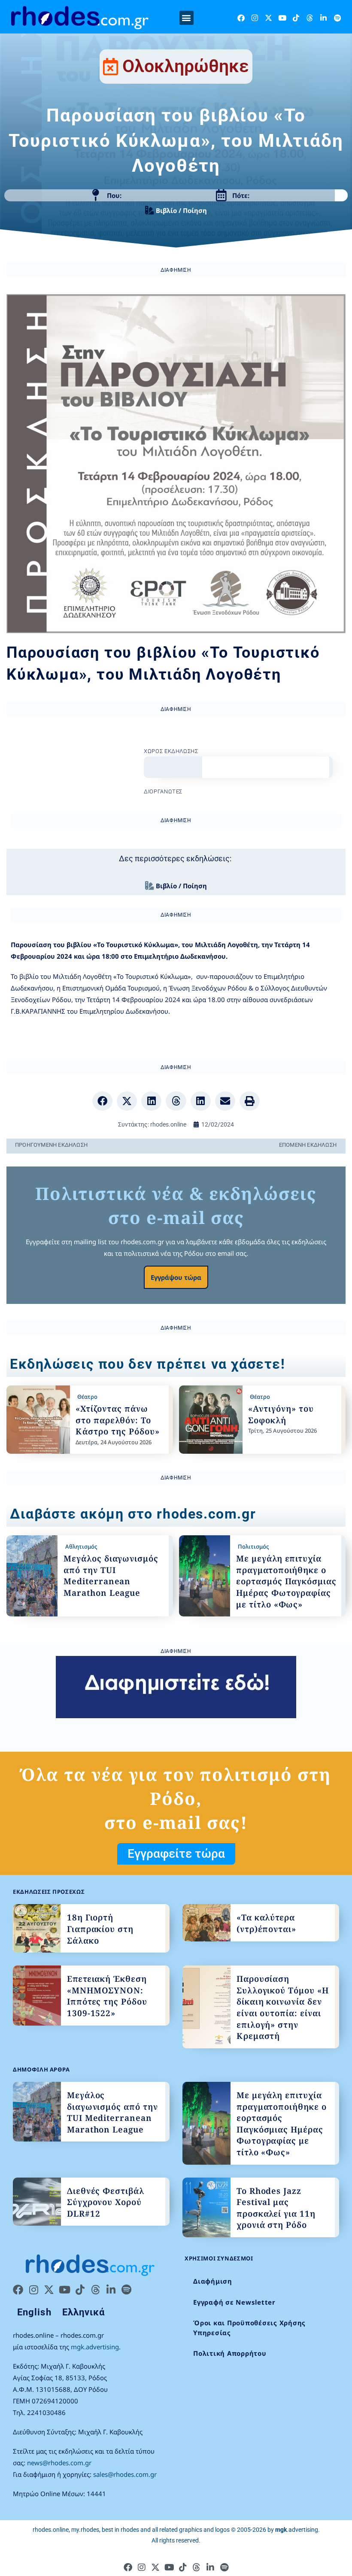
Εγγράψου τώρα (176, 1277)
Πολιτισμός (253, 1546)
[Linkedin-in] (323, 18)
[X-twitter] (269, 18)
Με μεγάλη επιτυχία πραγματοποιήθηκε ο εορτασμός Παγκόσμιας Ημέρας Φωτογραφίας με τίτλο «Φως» (286, 1581)
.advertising (297, 2530)
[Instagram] (255, 18)
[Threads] (310, 18)
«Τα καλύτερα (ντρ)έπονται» (266, 1923)
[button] (187, 18)
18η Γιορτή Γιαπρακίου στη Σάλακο (100, 1929)
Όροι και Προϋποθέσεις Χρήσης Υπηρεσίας (249, 2328)
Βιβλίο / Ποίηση (181, 210)
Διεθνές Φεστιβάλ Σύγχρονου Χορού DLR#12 (106, 2202)
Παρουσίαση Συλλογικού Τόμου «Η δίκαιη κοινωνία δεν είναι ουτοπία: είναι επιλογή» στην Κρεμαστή (283, 2007)
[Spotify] (337, 18)
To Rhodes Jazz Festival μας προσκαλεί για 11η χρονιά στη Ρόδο (276, 2208)
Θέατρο (87, 1397)
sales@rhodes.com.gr (125, 2474)
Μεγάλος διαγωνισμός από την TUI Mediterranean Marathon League (111, 1576)
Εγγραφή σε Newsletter (234, 2302)
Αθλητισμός (81, 1546)
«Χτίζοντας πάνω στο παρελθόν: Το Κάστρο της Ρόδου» (117, 1420)
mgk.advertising (95, 2347)
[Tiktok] (296, 18)
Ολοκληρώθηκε (186, 66)
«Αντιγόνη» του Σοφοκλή (281, 1414)
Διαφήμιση (213, 2281)
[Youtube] (282, 18)
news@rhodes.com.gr (59, 2463)
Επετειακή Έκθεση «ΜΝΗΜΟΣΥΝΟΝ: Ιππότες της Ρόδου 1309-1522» (107, 1996)
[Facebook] (241, 18)
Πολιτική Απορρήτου (230, 2353)
